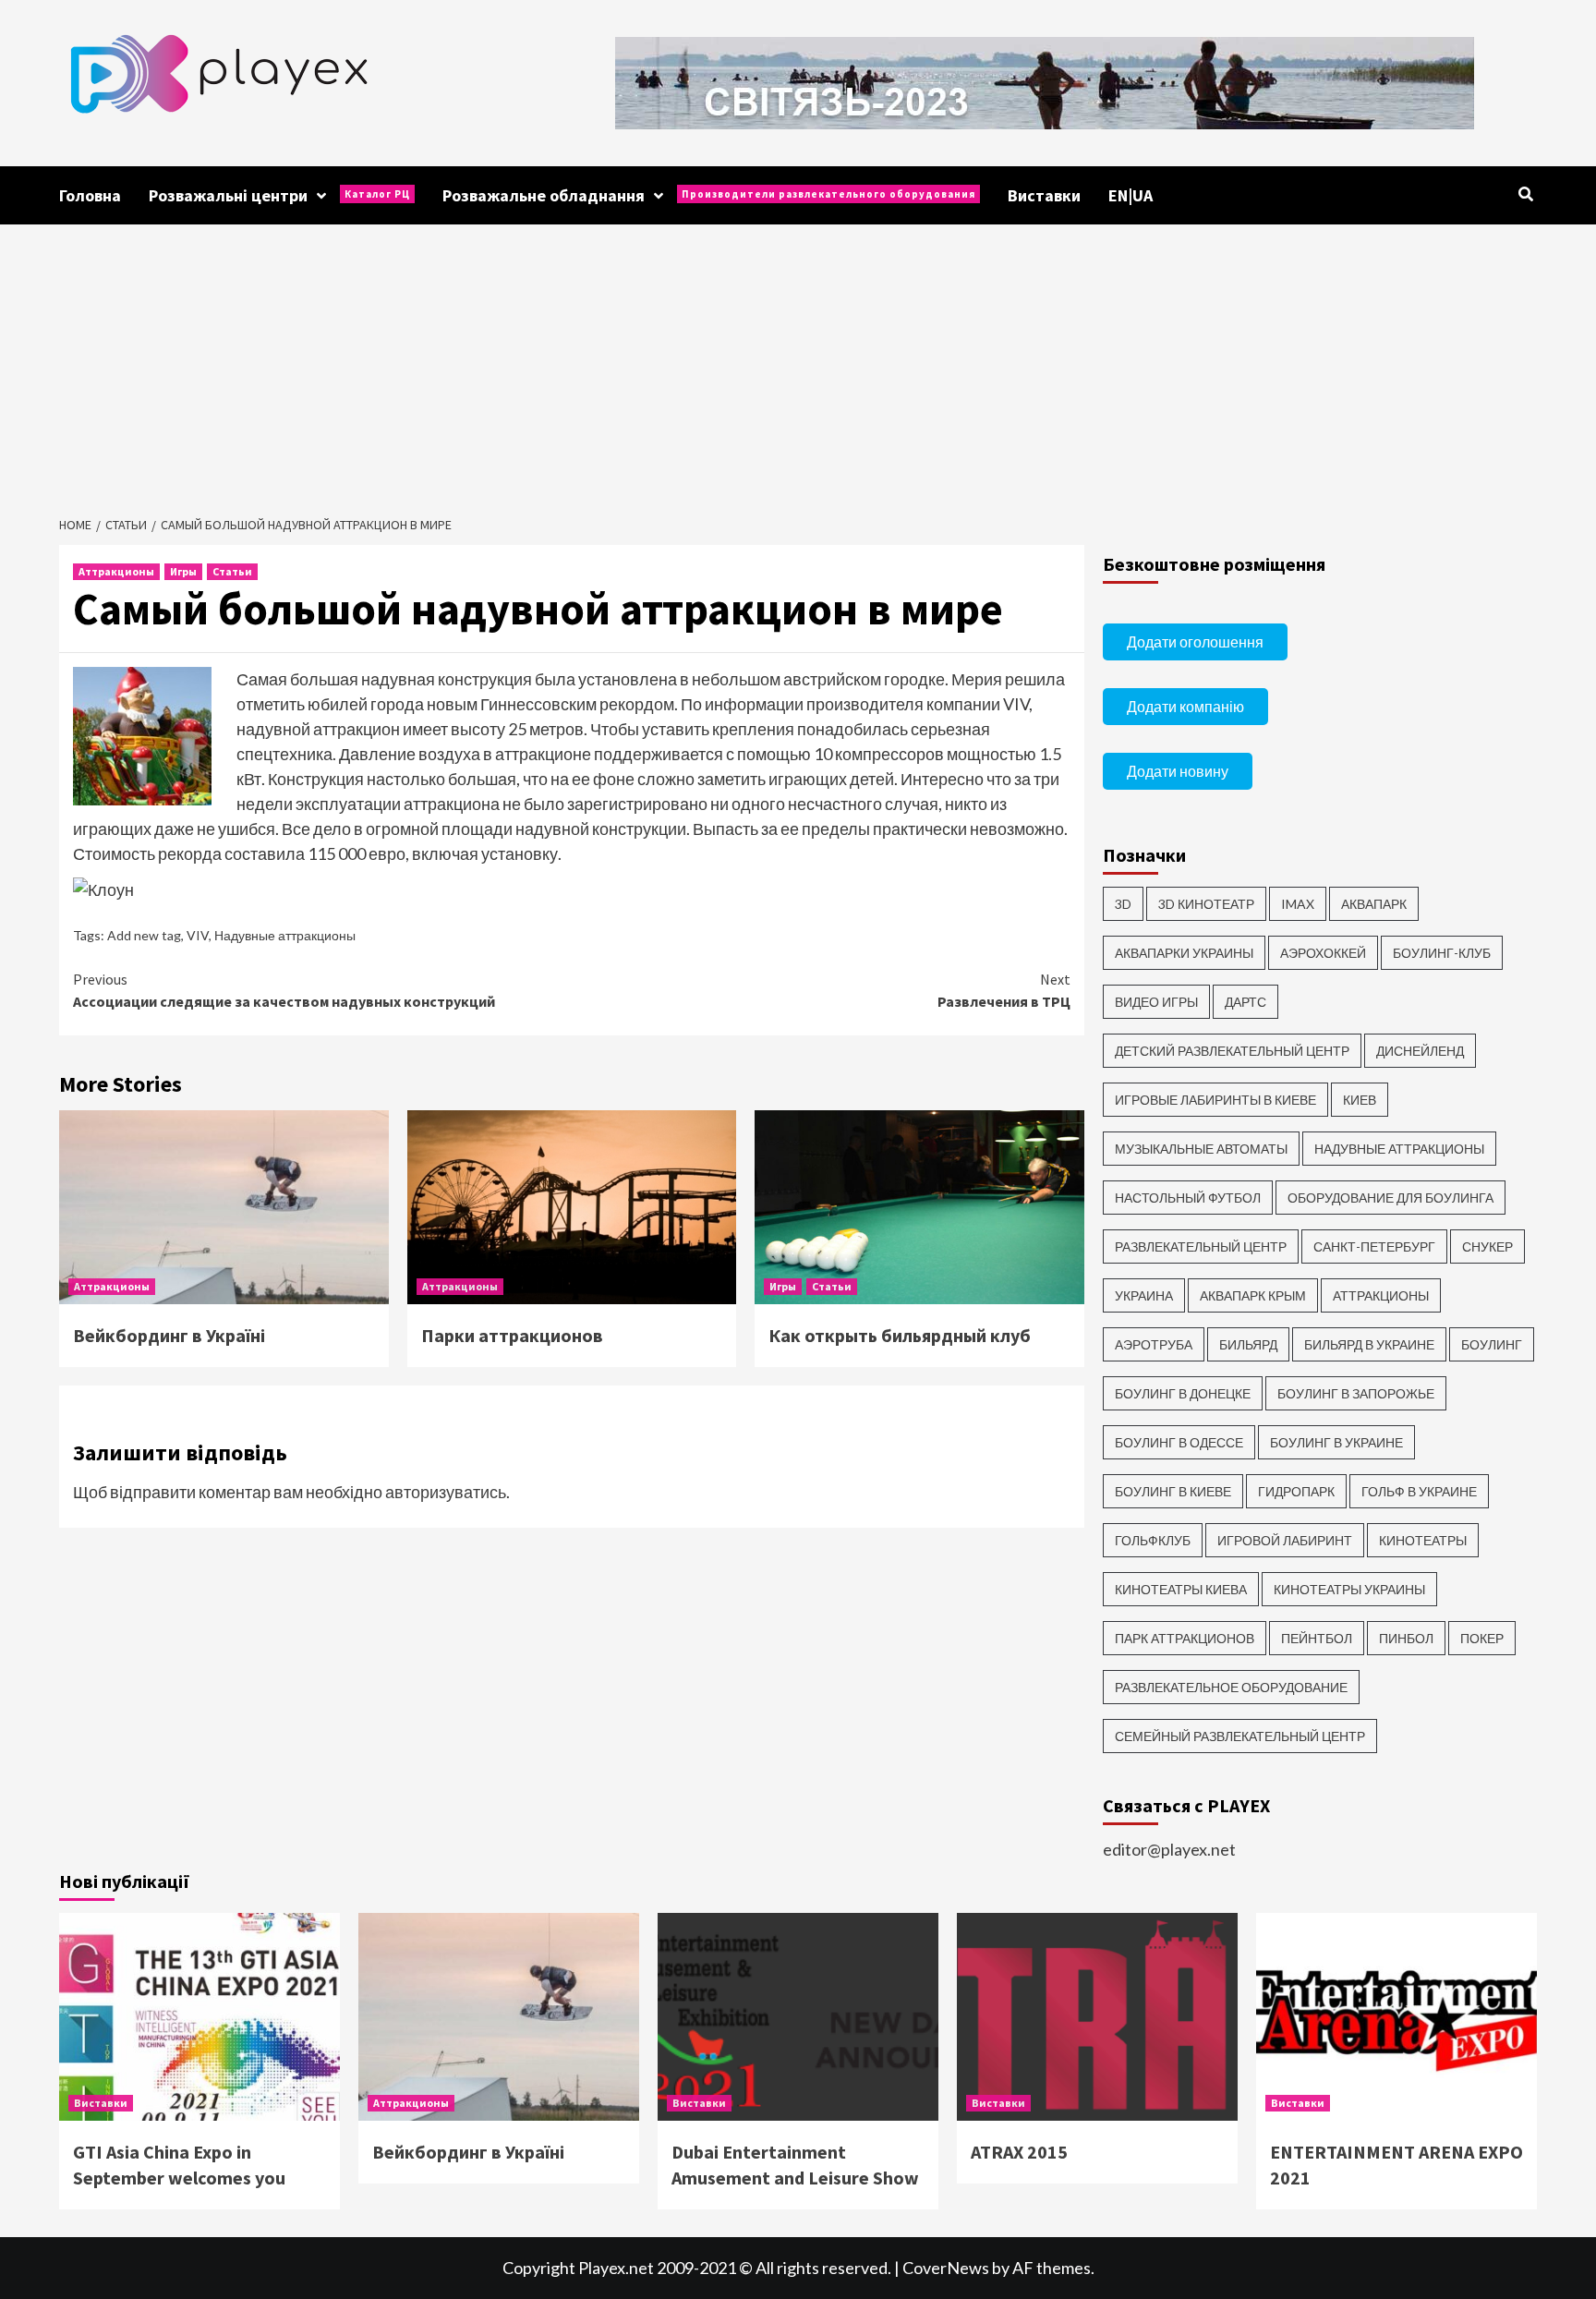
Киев (1360, 1100)
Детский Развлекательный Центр (1232, 1051)
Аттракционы (116, 571)
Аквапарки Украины (1184, 953)
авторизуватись (446, 1492)
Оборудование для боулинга (1390, 1198)
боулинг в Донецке (1183, 1393)
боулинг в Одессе (1179, 1442)
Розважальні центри (279, 195)
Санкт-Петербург (1374, 1246)
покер (1482, 1638)
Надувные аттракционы (285, 935)
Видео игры (1156, 1002)
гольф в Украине (1419, 1491)
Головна (90, 195)
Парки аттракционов (512, 1335)
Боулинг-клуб (1442, 953)
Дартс (1245, 1002)
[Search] (1525, 194)
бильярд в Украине (1369, 1344)
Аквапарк (1374, 904)
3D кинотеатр (1206, 904)
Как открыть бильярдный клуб (900, 1335)
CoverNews (946, 2268)
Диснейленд (1420, 1051)
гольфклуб (1153, 1540)
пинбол (1406, 1638)
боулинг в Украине (1336, 1442)
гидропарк (1296, 1491)
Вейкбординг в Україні (169, 1335)
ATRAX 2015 (1019, 2152)
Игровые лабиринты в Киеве (1215, 1100)
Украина (1144, 1295)
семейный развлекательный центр (1240, 1736)
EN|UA (1130, 195)
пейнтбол (1317, 1638)
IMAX (1298, 904)
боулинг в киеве (1173, 1491)
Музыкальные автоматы (1201, 1149)
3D (1123, 904)
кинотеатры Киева (1181, 1589)
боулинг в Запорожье (1356, 1393)
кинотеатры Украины (1349, 1589)
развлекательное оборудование (1231, 1687)
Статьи (232, 571)
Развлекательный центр (1201, 1246)
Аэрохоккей (1323, 953)
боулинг (1492, 1344)
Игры (183, 571)
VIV (198, 935)
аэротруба (1154, 1344)
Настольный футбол (1188, 1198)
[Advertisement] (798, 363)
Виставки (1044, 195)
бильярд (1248, 1344)
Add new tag (144, 935)
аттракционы (1381, 1295)
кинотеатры (1423, 1540)
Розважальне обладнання (709, 195)
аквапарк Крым (1253, 1295)
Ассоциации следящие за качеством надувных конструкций (284, 990)
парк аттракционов (1185, 1638)
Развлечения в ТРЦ (1004, 990)
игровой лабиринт (1285, 1540)
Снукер (1487, 1246)
